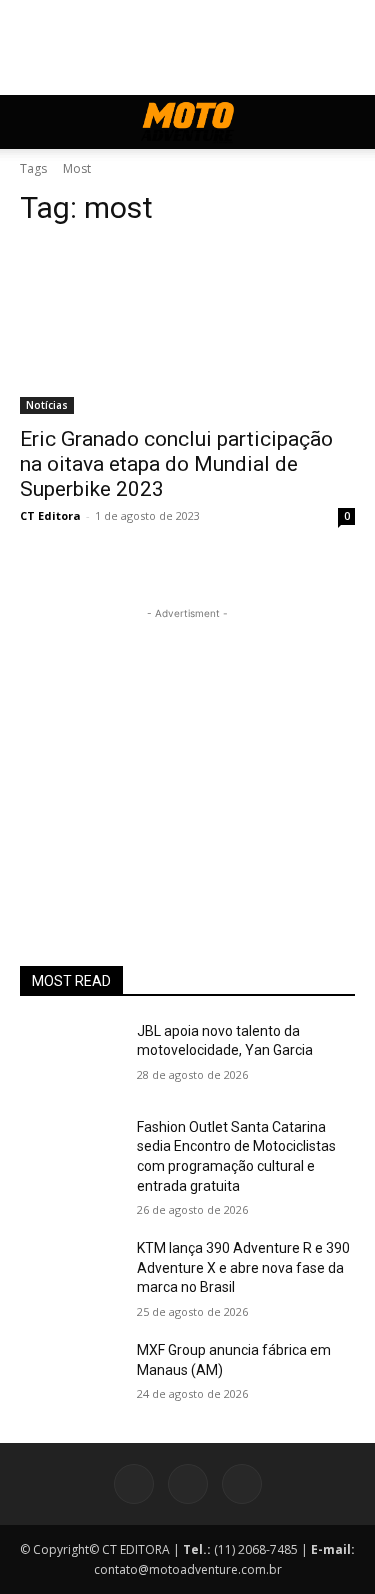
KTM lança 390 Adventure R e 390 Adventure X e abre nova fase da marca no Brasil (243, 1267)
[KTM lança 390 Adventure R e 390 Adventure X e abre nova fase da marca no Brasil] (70, 1274)
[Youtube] (242, 1484)
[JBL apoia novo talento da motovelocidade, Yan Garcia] (70, 1057)
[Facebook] (134, 1484)
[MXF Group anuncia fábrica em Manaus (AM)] (70, 1376)
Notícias (47, 405)
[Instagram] (188, 1484)
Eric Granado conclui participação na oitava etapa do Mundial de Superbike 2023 (176, 464)
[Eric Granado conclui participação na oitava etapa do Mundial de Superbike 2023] (187, 330)
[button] (34, 122)
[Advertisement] (188, 749)
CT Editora (50, 515)
